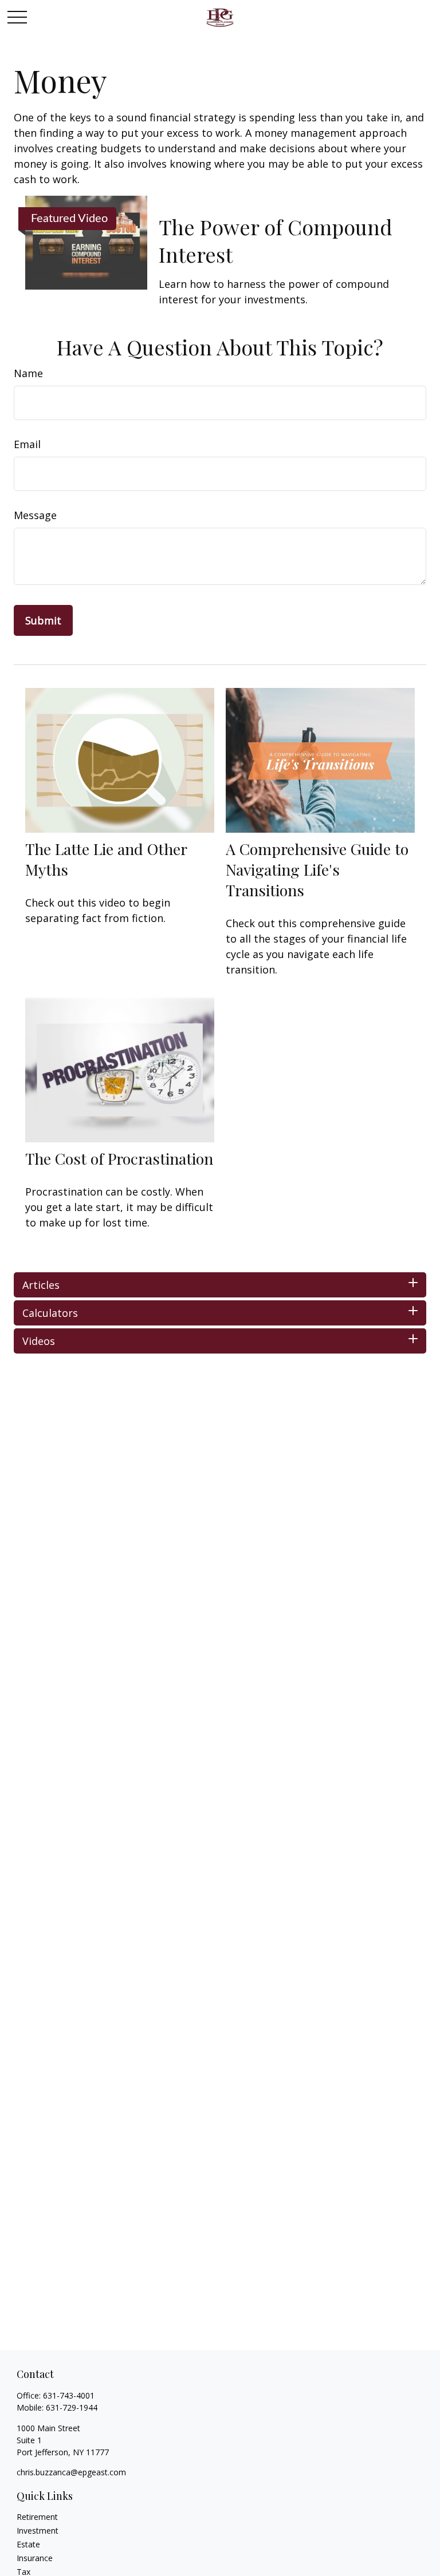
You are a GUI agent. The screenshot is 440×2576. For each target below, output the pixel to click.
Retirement (37, 2517)
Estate (28, 2544)
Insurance (35, 2558)
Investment (38, 2531)
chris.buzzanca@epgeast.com (71, 2472)
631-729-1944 (72, 2407)
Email (27, 444)
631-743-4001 (69, 2395)
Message (35, 515)
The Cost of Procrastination (119, 1158)
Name (28, 373)
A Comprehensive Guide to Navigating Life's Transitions (317, 869)
